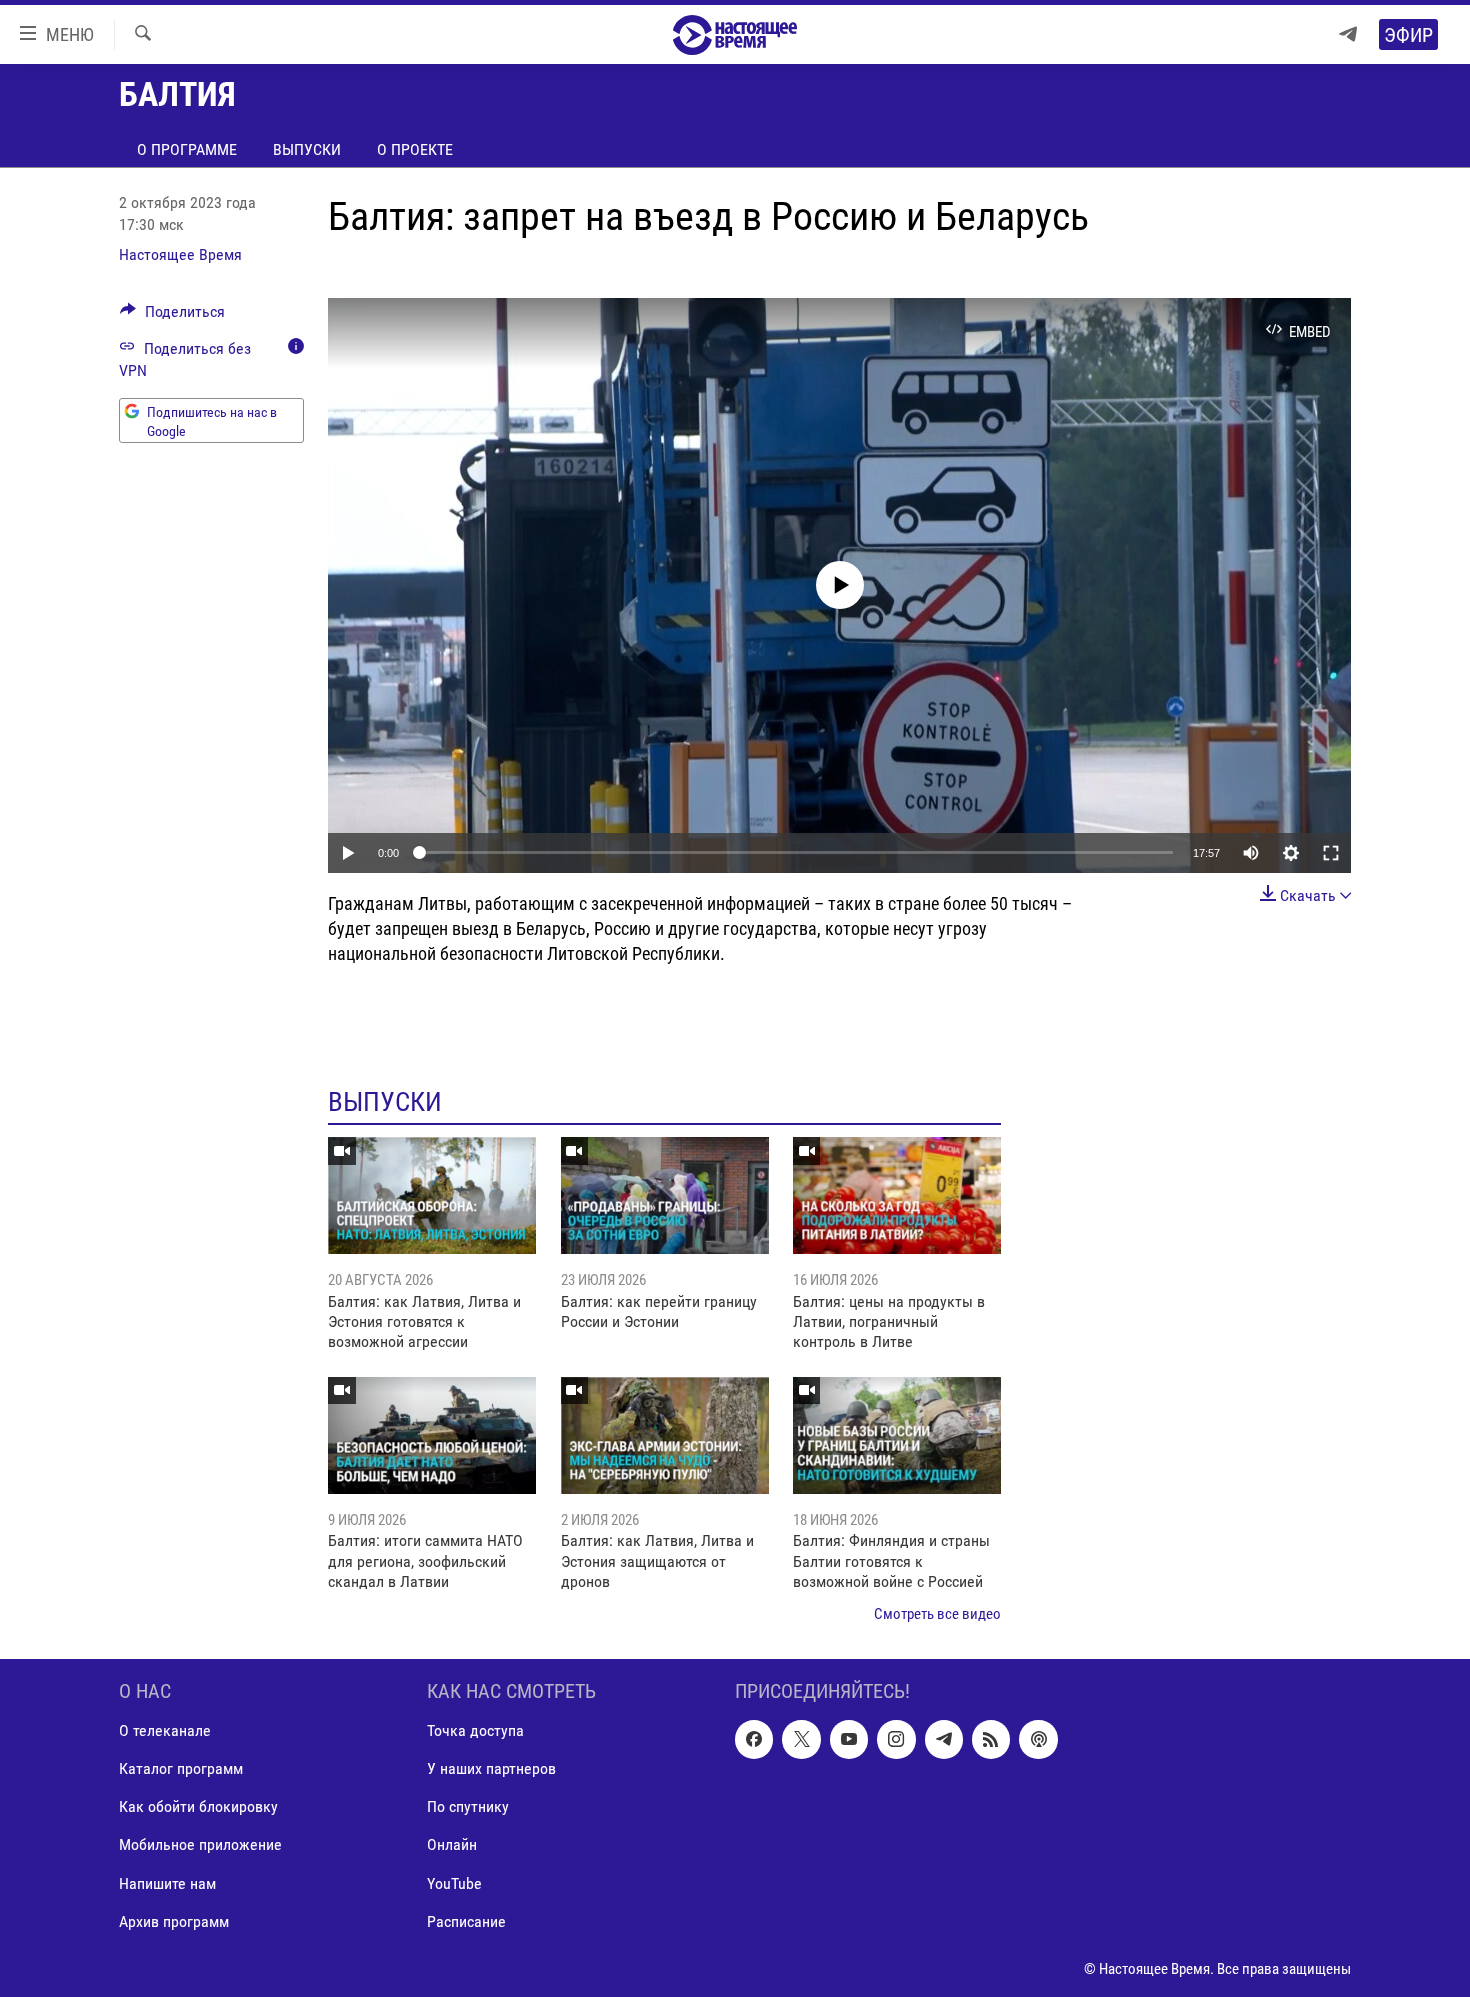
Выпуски (307, 149)
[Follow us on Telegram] (944, 1739)
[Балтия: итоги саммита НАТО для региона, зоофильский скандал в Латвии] (432, 1435)
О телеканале (165, 1730)
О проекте (415, 149)
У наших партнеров (491, 1768)
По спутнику (468, 1806)
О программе (187, 149)
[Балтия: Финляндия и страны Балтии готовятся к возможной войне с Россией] (897, 1435)
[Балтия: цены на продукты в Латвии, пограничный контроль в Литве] (897, 1195)
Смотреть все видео (937, 1614)
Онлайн (452, 1844)
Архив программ (174, 1920)
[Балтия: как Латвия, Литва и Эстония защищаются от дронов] (665, 1435)
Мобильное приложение (200, 1844)
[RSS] (991, 1739)
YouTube (454, 1882)
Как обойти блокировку (198, 1806)
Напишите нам (167, 1882)
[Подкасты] (1038, 1739)
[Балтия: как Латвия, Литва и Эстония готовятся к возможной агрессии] (432, 1195)
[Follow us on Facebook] (754, 1739)
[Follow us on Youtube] (849, 1739)
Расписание (466, 1920)
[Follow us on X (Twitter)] (801, 1739)
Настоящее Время (180, 254)
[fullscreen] (1331, 853)
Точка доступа (475, 1730)
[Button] (172, 316)
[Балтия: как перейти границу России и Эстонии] (665, 1195)
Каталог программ (181, 1768)
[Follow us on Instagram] (896, 1739)
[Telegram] (1348, 34)
